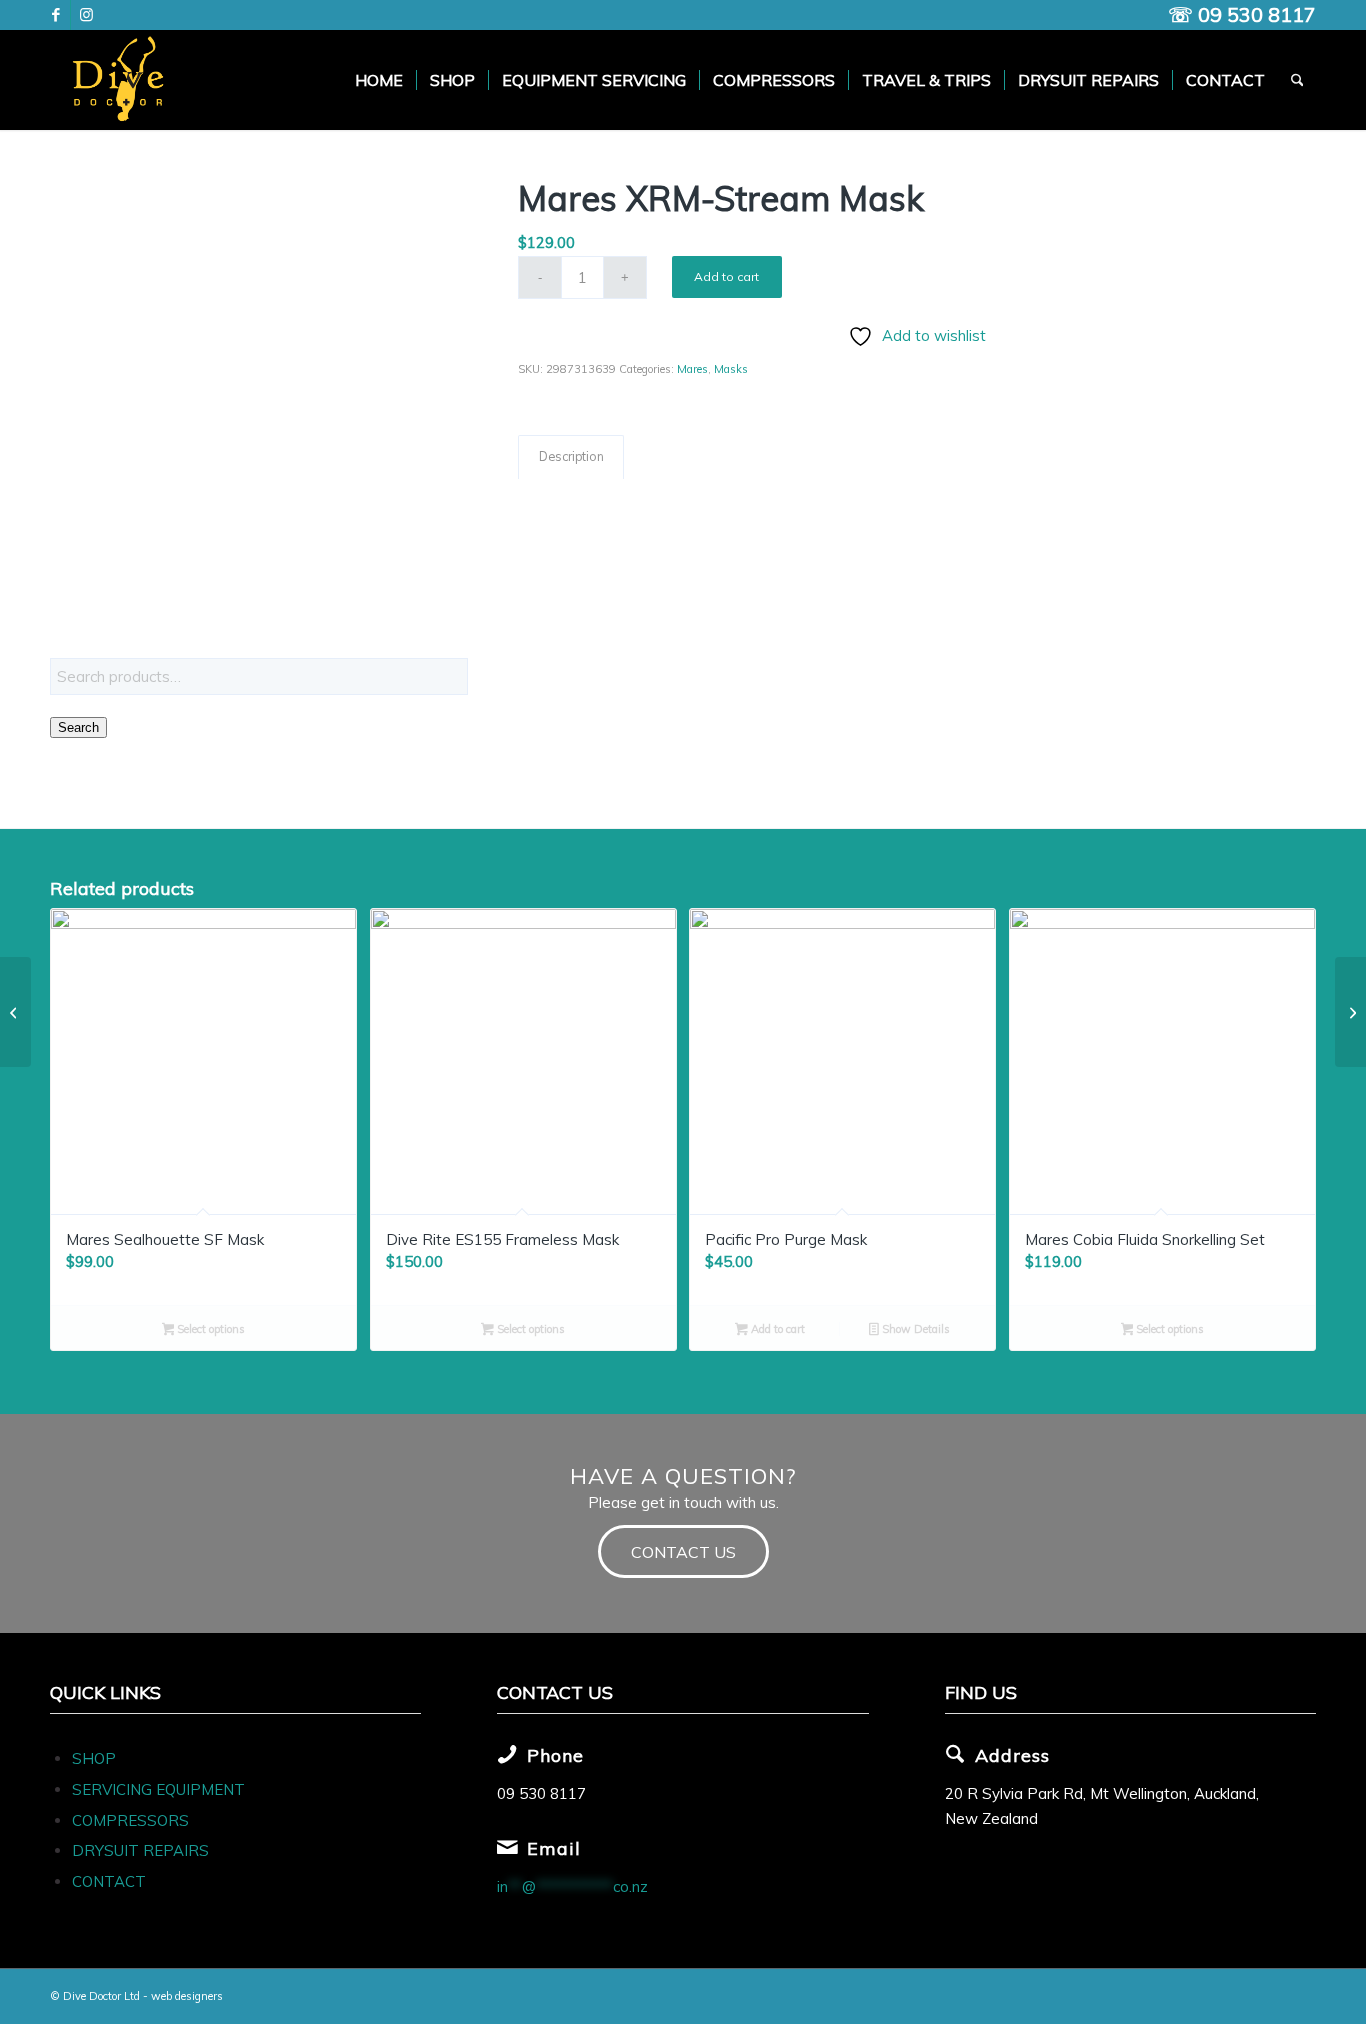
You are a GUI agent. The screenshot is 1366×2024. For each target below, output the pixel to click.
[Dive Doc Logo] (122, 80)
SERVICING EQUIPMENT (158, 1789)
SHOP (94, 1758)
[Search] (1297, 80)
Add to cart (726, 276)
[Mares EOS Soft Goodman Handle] (1350, 1012)
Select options (209, 1329)
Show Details (914, 1329)
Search (78, 727)
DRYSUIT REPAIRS (140, 1850)
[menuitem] (379, 80)
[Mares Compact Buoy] (15, 1012)
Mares (692, 369)
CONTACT (109, 1881)
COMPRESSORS (132, 1820)
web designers (187, 1996)
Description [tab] (571, 456)
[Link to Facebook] (55, 15)
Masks (731, 369)
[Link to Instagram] (86, 15)
